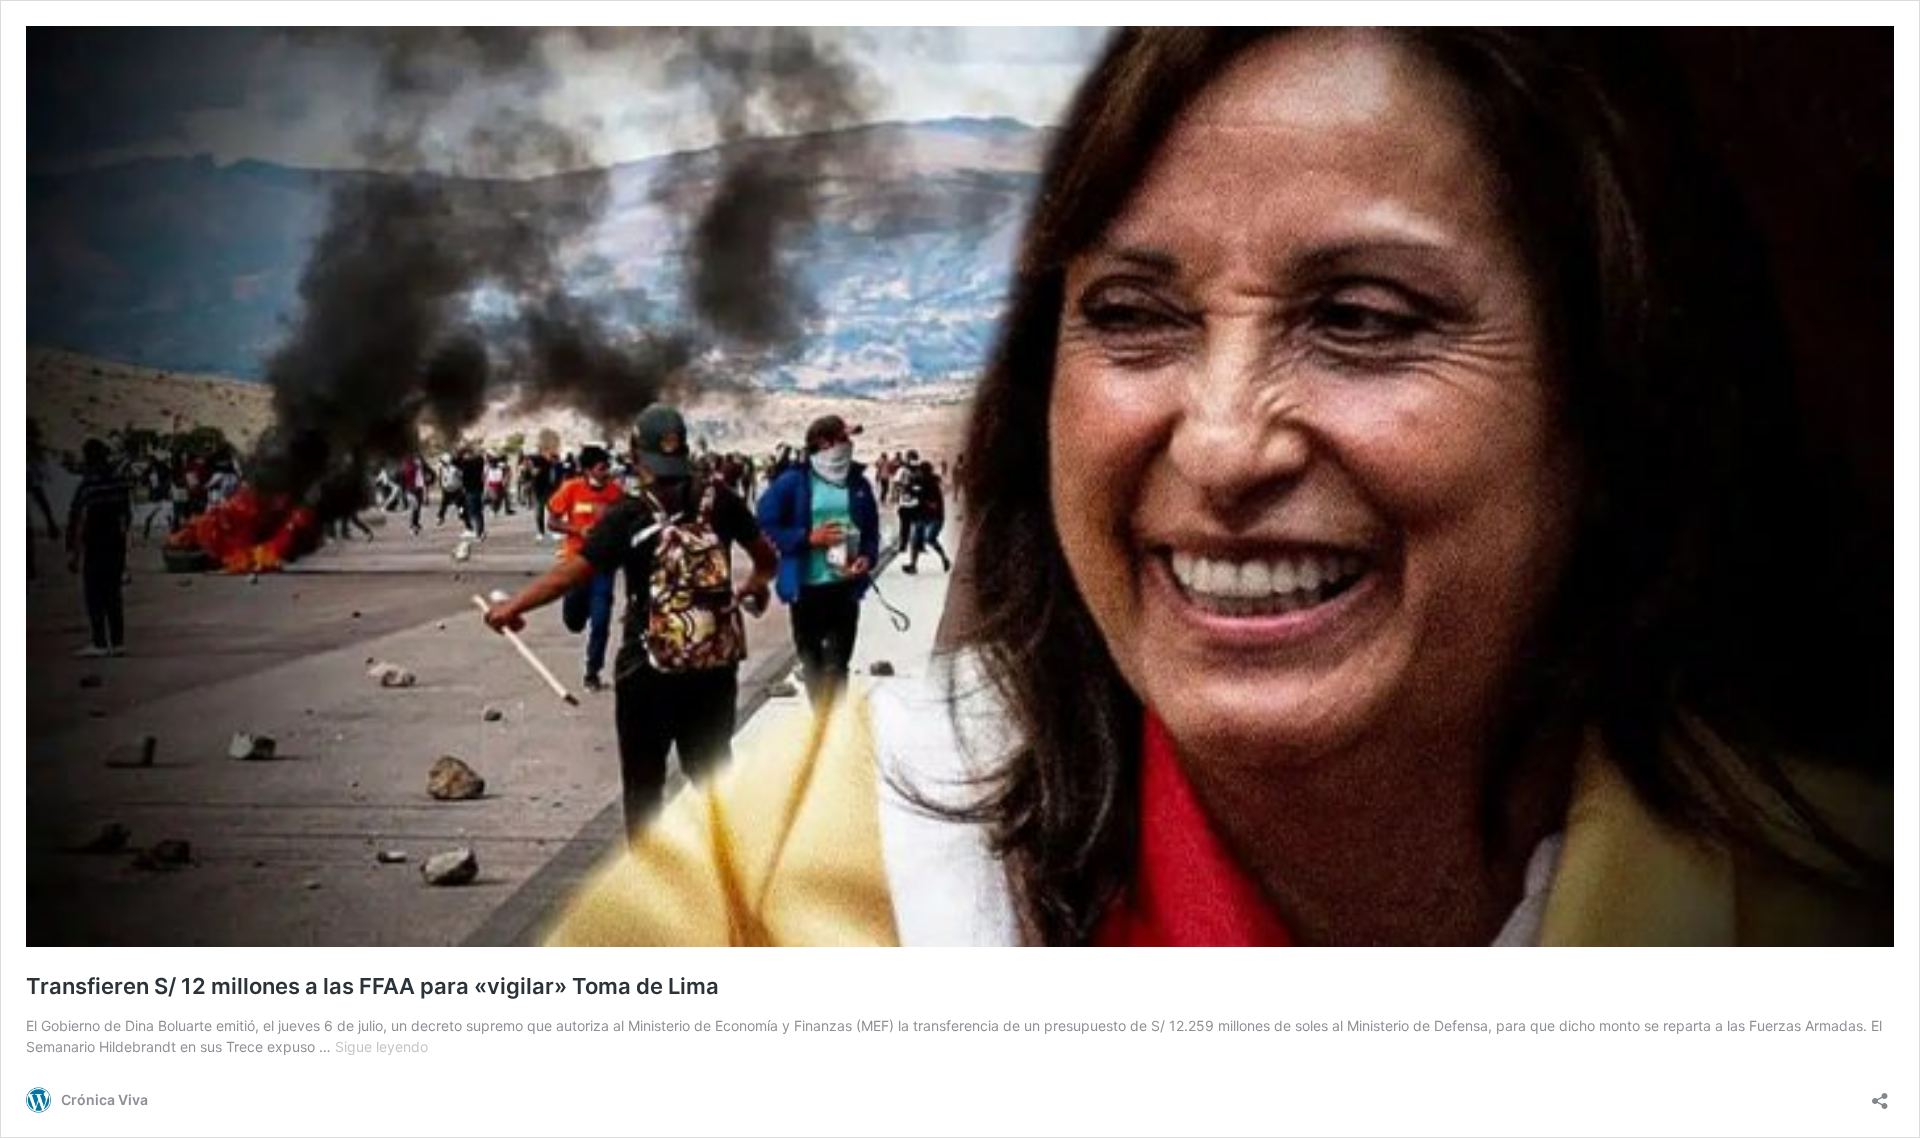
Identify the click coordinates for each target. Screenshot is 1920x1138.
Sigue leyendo (381, 1046)
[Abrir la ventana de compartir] (1880, 1094)
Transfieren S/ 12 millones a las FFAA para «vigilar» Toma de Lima (372, 986)
